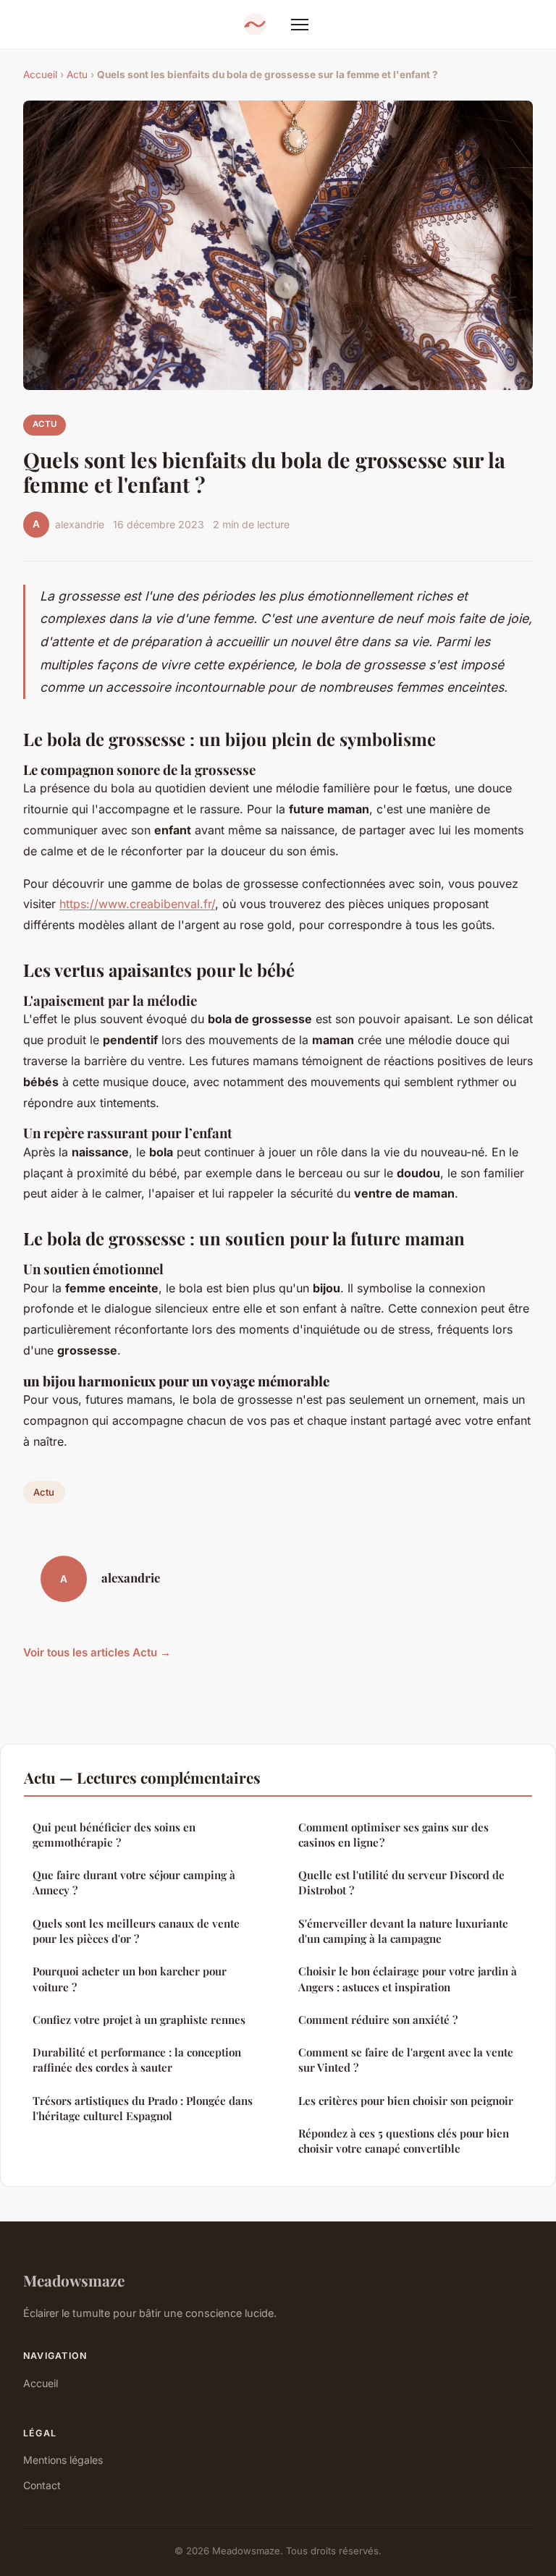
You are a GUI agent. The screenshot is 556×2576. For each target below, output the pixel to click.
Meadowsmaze (74, 2280)
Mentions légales (63, 2460)
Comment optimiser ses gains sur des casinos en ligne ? (393, 1835)
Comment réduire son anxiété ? (378, 2020)
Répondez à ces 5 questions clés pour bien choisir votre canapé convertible (404, 2141)
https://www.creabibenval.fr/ (137, 904)
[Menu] (300, 25)
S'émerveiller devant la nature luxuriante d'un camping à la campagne (403, 1931)
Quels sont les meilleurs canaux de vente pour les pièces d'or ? (136, 1931)
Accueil (40, 75)
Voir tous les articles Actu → (97, 1652)
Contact (42, 2485)
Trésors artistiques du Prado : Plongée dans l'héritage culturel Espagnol (143, 2108)
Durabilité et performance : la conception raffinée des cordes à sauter (137, 2060)
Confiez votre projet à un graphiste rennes (139, 2020)
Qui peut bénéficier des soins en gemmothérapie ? (114, 1835)
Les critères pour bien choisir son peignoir (406, 2101)
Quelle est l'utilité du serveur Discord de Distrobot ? (401, 1882)
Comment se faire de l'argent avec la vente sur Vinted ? (406, 2060)
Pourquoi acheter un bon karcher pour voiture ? (130, 1979)
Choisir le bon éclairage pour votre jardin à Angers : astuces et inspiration (408, 1979)
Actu (77, 75)
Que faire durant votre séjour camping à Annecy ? (134, 1882)
